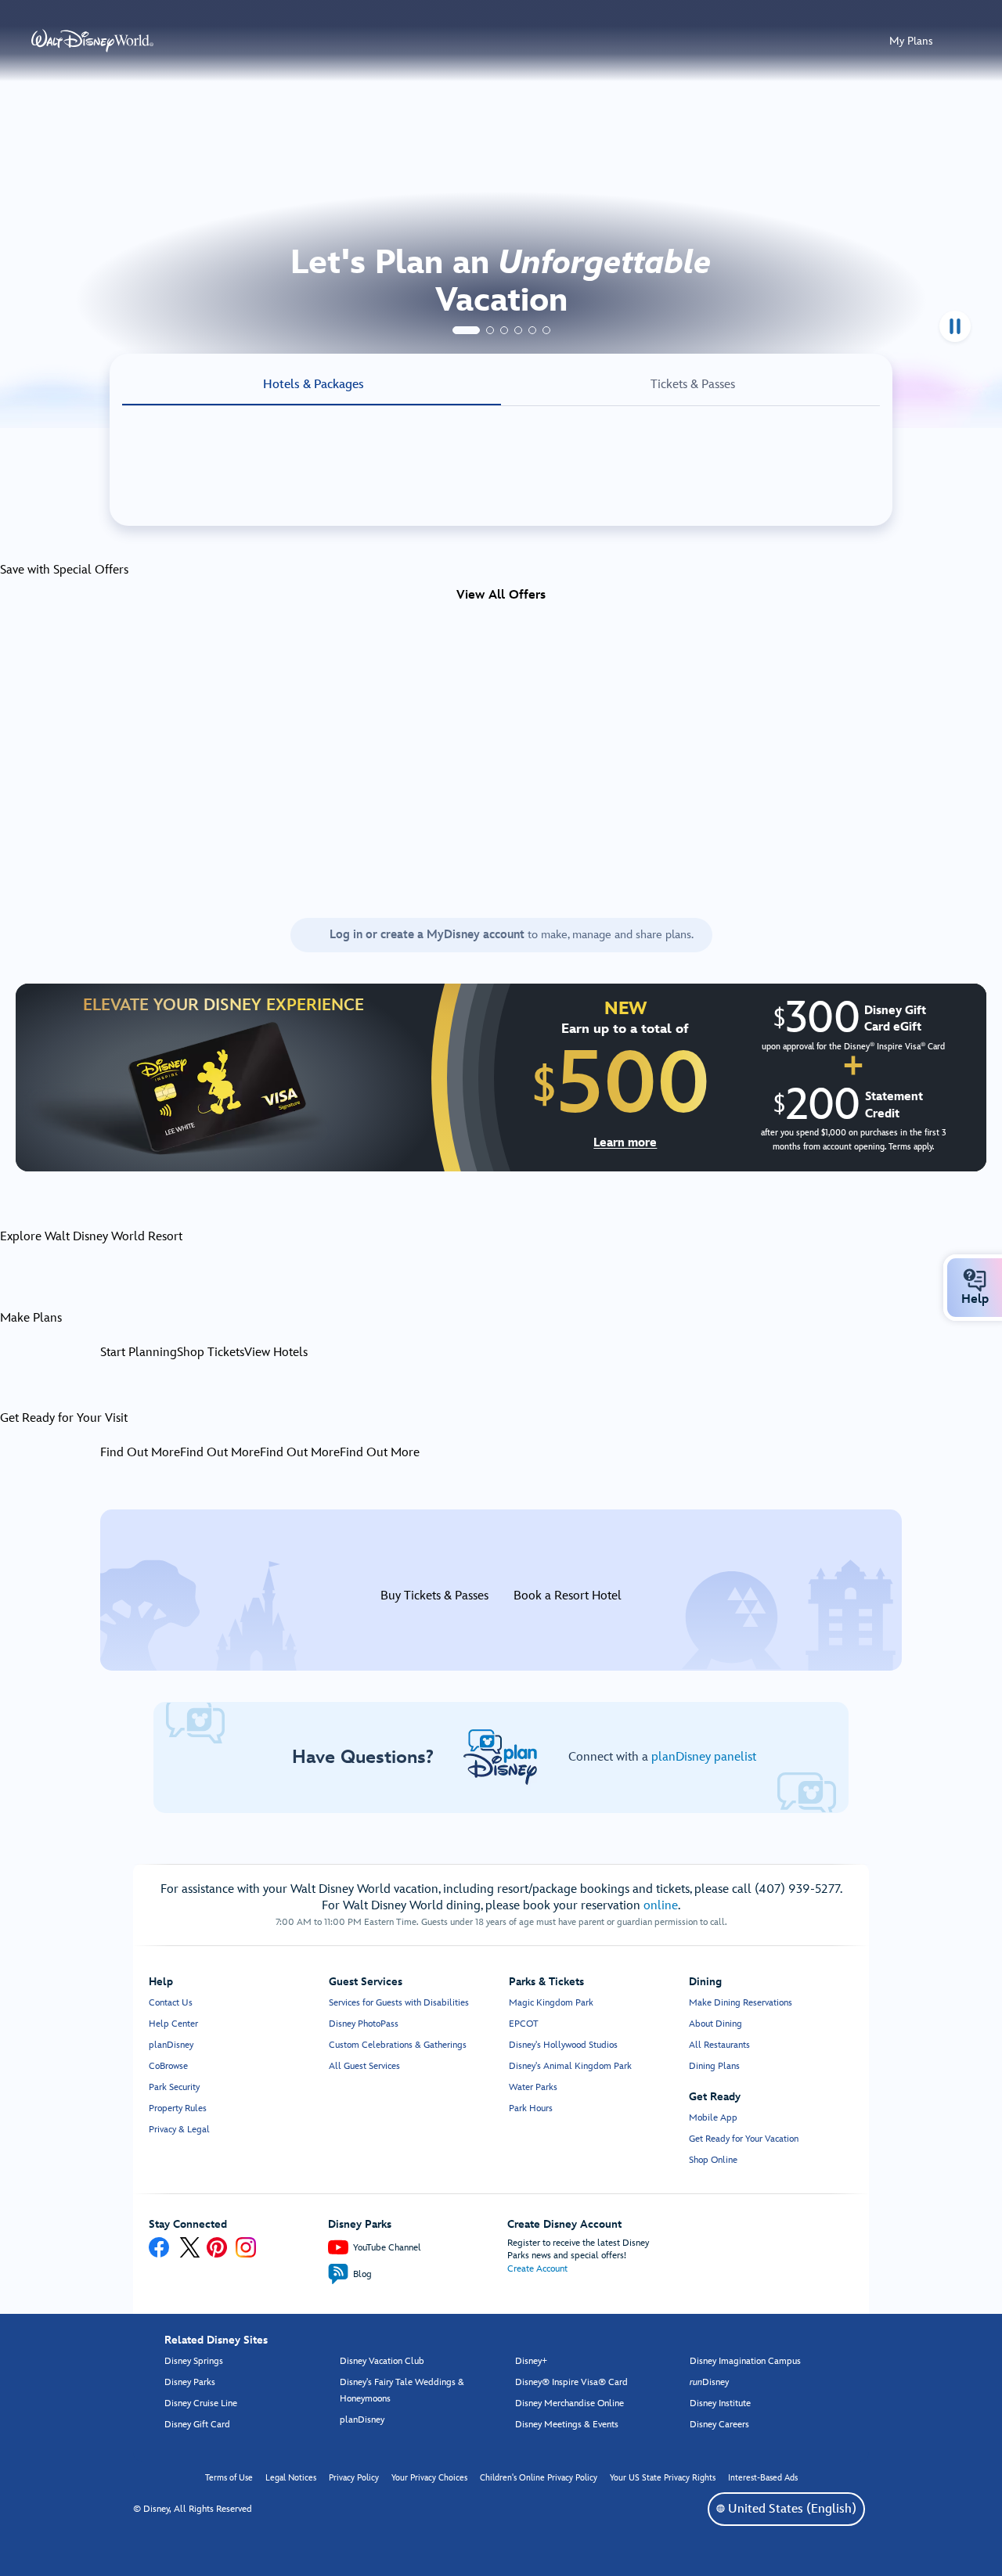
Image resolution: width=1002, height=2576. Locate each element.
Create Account (537, 2269)
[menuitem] (975, 1280)
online (661, 1906)
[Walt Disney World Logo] (92, 41)
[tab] (466, 330)
